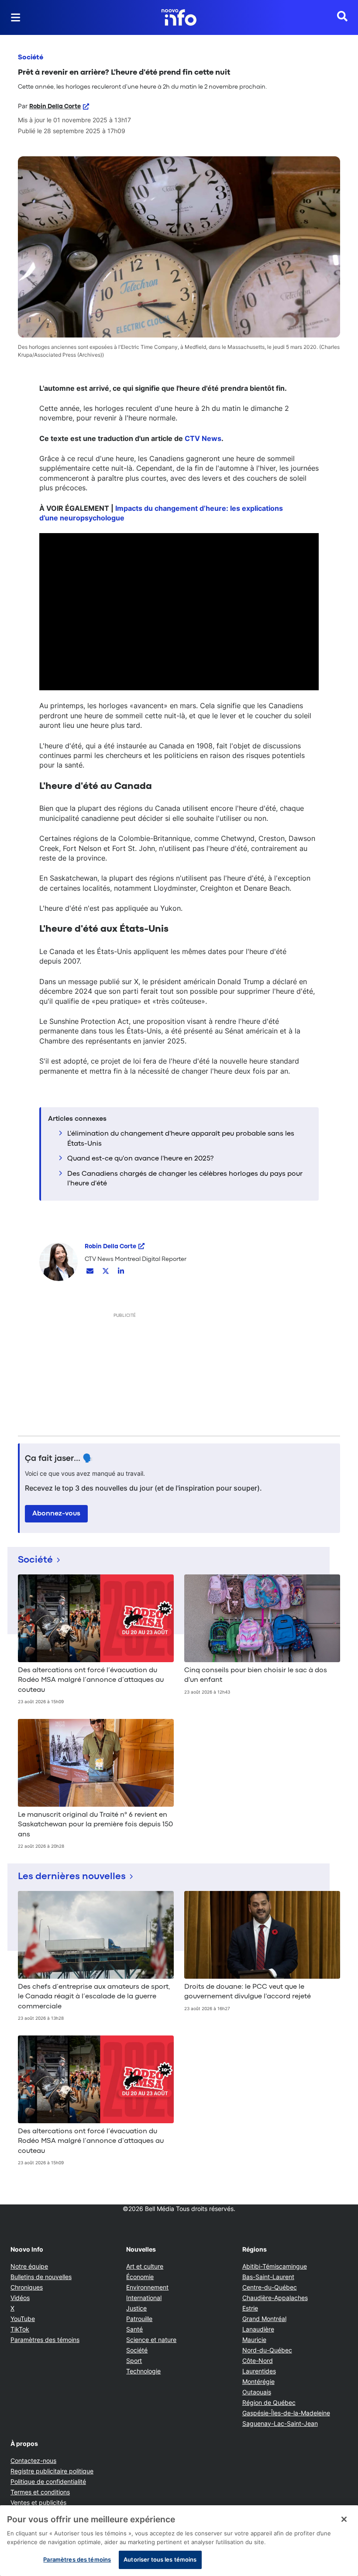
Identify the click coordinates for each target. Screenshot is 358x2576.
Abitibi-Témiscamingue (275, 2266)
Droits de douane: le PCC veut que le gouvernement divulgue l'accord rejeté (248, 1992)
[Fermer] (344, 2519)
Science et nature (151, 2340)
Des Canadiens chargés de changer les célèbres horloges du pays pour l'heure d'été (185, 1179)
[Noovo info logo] (179, 17)
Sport (134, 2361)
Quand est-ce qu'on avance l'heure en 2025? (140, 1159)
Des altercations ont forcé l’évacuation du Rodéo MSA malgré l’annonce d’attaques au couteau (91, 1680)
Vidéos (20, 2298)
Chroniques (27, 2287)
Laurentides (259, 2371)
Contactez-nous (33, 2461)
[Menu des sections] (16, 17)
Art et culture (145, 2266)
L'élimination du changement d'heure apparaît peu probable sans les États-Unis (181, 1139)
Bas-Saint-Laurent (268, 2277)
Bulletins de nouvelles (41, 2277)
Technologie (143, 2371)
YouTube (23, 2319)
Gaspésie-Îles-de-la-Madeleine (286, 2413)
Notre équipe (29, 2266)
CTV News (203, 438)
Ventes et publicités (38, 2502)
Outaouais (257, 2392)
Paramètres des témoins (45, 2340)
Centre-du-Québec (270, 2287)
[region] (179, 2541)
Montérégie (258, 2381)
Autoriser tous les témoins (160, 2559)
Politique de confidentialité (48, 2481)
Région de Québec (269, 2402)
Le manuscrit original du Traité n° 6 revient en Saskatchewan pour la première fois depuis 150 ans (95, 1825)
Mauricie (254, 2340)
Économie (140, 2277)
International (144, 2298)
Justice (136, 2308)
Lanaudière (258, 2329)
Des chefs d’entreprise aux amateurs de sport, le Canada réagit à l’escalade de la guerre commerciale (94, 1997)
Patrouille (139, 2319)
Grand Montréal (264, 2319)
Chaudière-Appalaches (275, 2298)
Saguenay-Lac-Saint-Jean (280, 2423)
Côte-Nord (258, 2361)
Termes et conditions (40, 2492)
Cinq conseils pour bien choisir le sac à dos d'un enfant (256, 1675)
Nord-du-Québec (267, 2350)
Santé (134, 2329)
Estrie (250, 2308)
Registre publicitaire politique (52, 2471)
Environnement (147, 2287)
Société (31, 58)
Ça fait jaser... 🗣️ (59, 1459)
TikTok (20, 2329)
